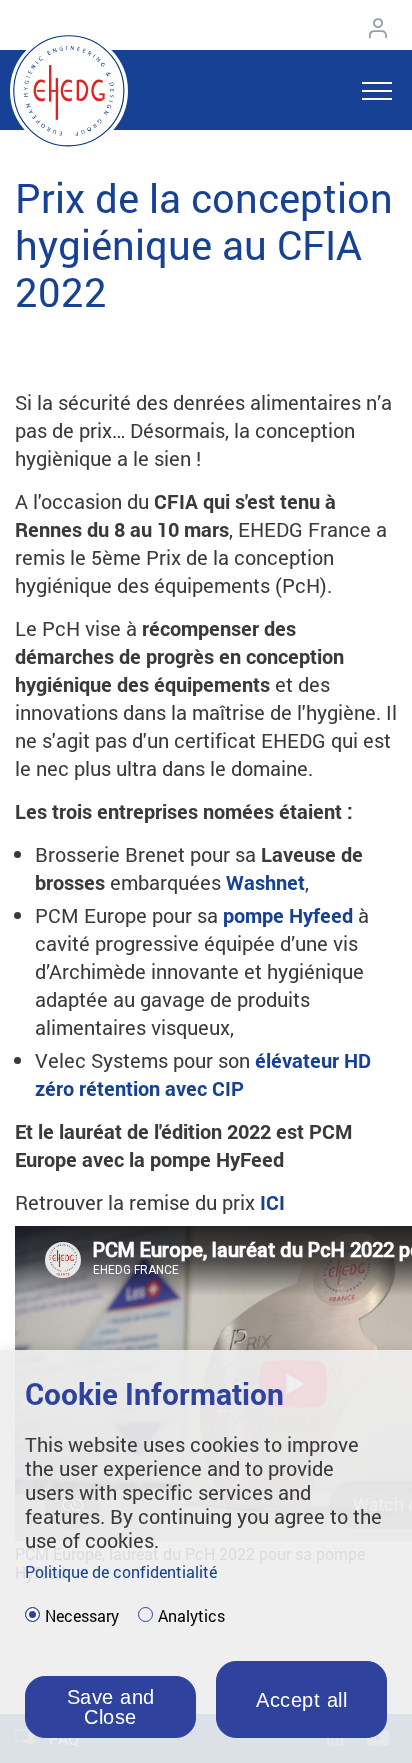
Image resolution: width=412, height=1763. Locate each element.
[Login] (383, 27)
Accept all (301, 1700)
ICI (272, 1202)
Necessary (82, 1616)
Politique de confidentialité (121, 1571)
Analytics (191, 1616)
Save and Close (111, 1707)
